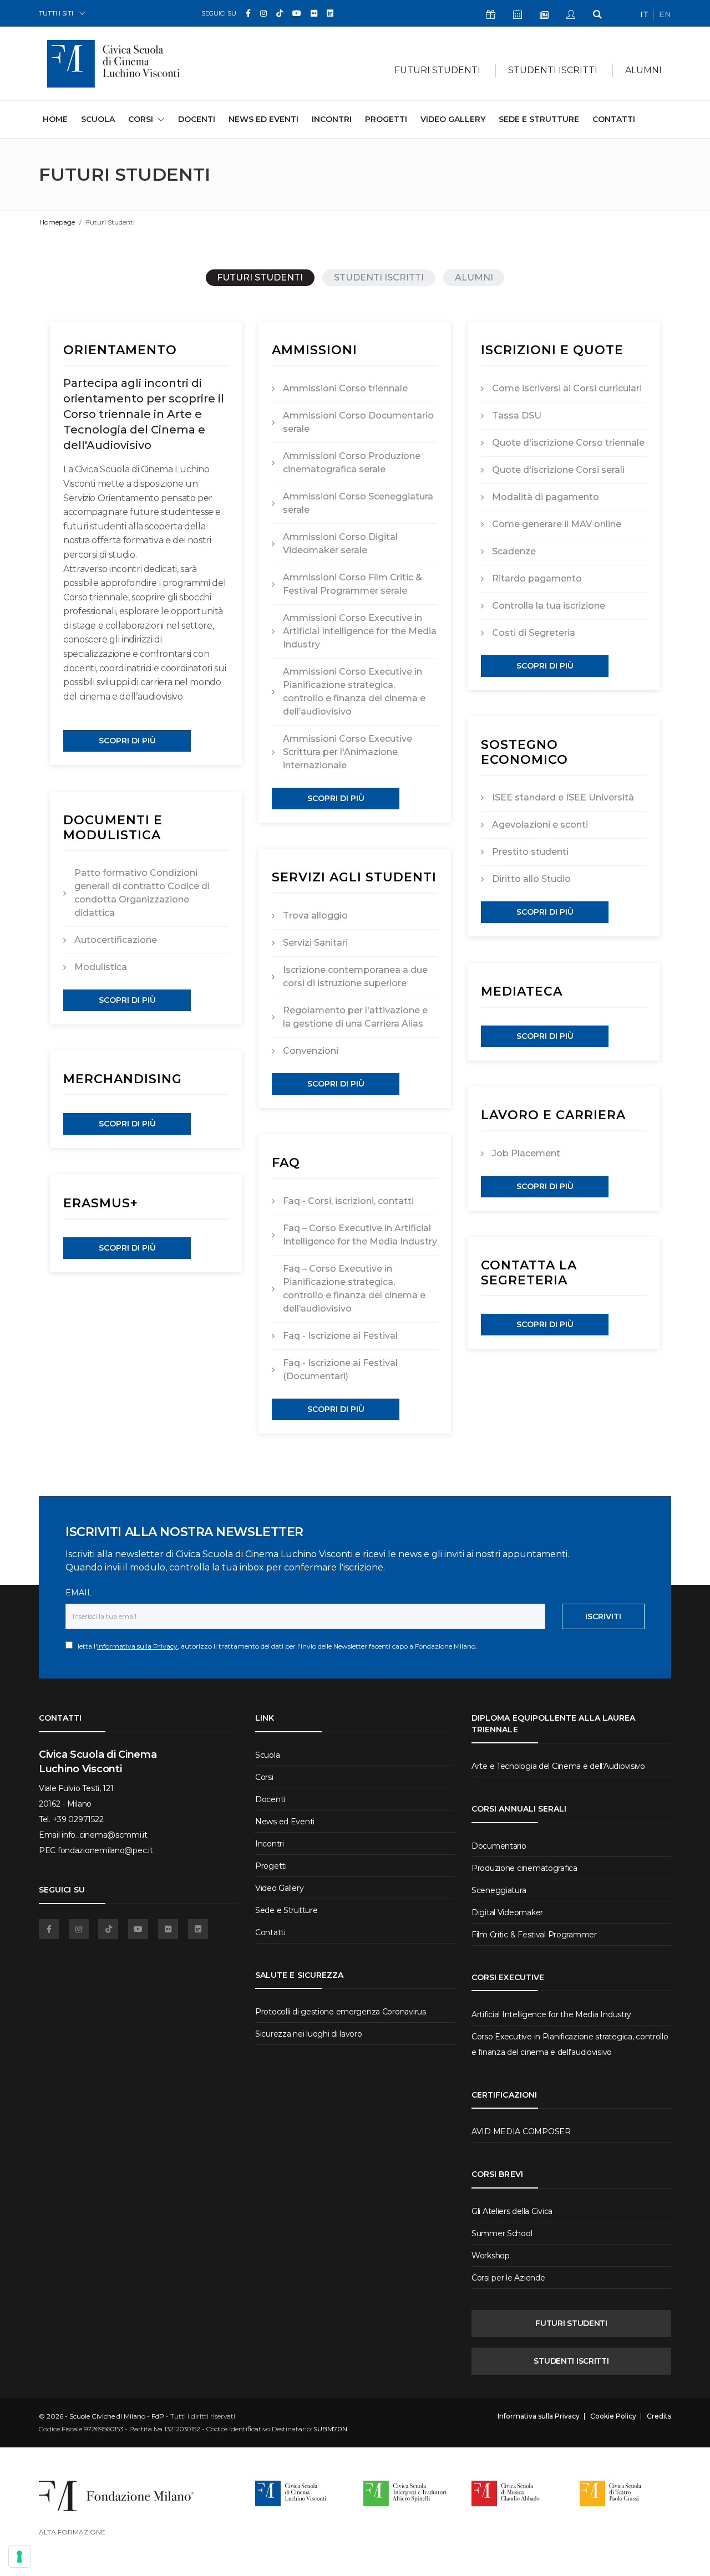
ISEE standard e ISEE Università (563, 797)
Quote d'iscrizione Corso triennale (568, 443)
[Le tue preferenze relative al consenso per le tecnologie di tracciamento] (19, 2557)
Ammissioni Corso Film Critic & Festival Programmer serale (353, 584)
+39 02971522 (78, 1819)
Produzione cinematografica (524, 1868)
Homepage (57, 222)
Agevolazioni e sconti (540, 825)
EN (665, 14)
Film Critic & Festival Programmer (534, 1935)
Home (55, 119)
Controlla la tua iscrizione (549, 606)
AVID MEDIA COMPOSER (521, 2131)
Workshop (491, 2256)
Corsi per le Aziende (508, 2278)
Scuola (98, 119)
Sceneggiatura (499, 1890)
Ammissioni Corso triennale (345, 388)
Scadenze (514, 551)
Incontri (332, 119)
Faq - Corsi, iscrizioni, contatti (348, 1201)
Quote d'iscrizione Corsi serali (558, 470)
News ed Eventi (263, 119)
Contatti (614, 119)
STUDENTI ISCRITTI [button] (553, 70)
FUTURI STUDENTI (260, 277)
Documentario (499, 1846)
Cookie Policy (613, 2416)
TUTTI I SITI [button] (56, 13)
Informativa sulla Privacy (137, 1646)
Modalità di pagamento (546, 497)
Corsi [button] (141, 119)
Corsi (264, 1777)
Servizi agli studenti (354, 877)
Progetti (386, 119)
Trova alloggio (315, 915)
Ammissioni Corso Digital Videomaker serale (340, 544)
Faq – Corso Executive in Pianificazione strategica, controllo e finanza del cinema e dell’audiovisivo (354, 1289)
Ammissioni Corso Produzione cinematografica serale (352, 463)
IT (644, 14)
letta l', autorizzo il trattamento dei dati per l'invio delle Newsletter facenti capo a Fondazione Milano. (275, 1646)
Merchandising (123, 1079)
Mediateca (522, 991)
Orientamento (120, 350)
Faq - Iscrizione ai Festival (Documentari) (340, 1369)
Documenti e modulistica (113, 827)
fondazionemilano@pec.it (105, 1850)
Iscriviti (603, 1616)
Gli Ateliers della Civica (512, 2211)
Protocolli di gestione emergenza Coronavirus (341, 2012)
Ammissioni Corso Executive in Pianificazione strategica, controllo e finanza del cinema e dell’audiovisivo (354, 692)
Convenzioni (311, 1051)
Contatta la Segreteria (529, 1272)
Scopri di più (127, 741)
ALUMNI (643, 70)
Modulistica (101, 967)
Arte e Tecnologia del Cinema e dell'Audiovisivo (558, 1766)
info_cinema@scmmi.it (104, 1835)
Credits (659, 2416)
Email (79, 1593)
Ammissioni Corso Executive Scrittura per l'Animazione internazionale (348, 752)
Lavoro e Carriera (553, 1115)
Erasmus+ (101, 1203)
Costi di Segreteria (534, 633)
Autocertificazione (116, 940)
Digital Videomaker (507, 1912)
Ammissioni (315, 350)
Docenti (197, 119)
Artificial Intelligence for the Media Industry (551, 2014)
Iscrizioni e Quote (552, 350)
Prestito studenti (530, 852)
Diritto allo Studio (531, 879)
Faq (286, 1163)
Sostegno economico (524, 752)
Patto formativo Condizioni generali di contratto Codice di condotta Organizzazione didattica (142, 893)
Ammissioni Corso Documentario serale (358, 422)
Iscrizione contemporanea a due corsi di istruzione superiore (355, 976)
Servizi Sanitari (315, 943)
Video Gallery (453, 119)
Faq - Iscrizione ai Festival (340, 1336)
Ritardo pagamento (537, 578)
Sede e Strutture (539, 119)
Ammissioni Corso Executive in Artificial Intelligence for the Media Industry (360, 631)
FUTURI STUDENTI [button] (437, 70)
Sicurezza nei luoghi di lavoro (309, 2034)
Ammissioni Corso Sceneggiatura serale (358, 503)
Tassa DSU (517, 415)
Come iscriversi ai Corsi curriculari (567, 388)
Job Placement (526, 1153)
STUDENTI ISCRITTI (379, 277)
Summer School (502, 2233)
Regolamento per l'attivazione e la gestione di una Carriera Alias (355, 1017)
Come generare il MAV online (557, 524)
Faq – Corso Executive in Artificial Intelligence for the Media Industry (360, 1235)
